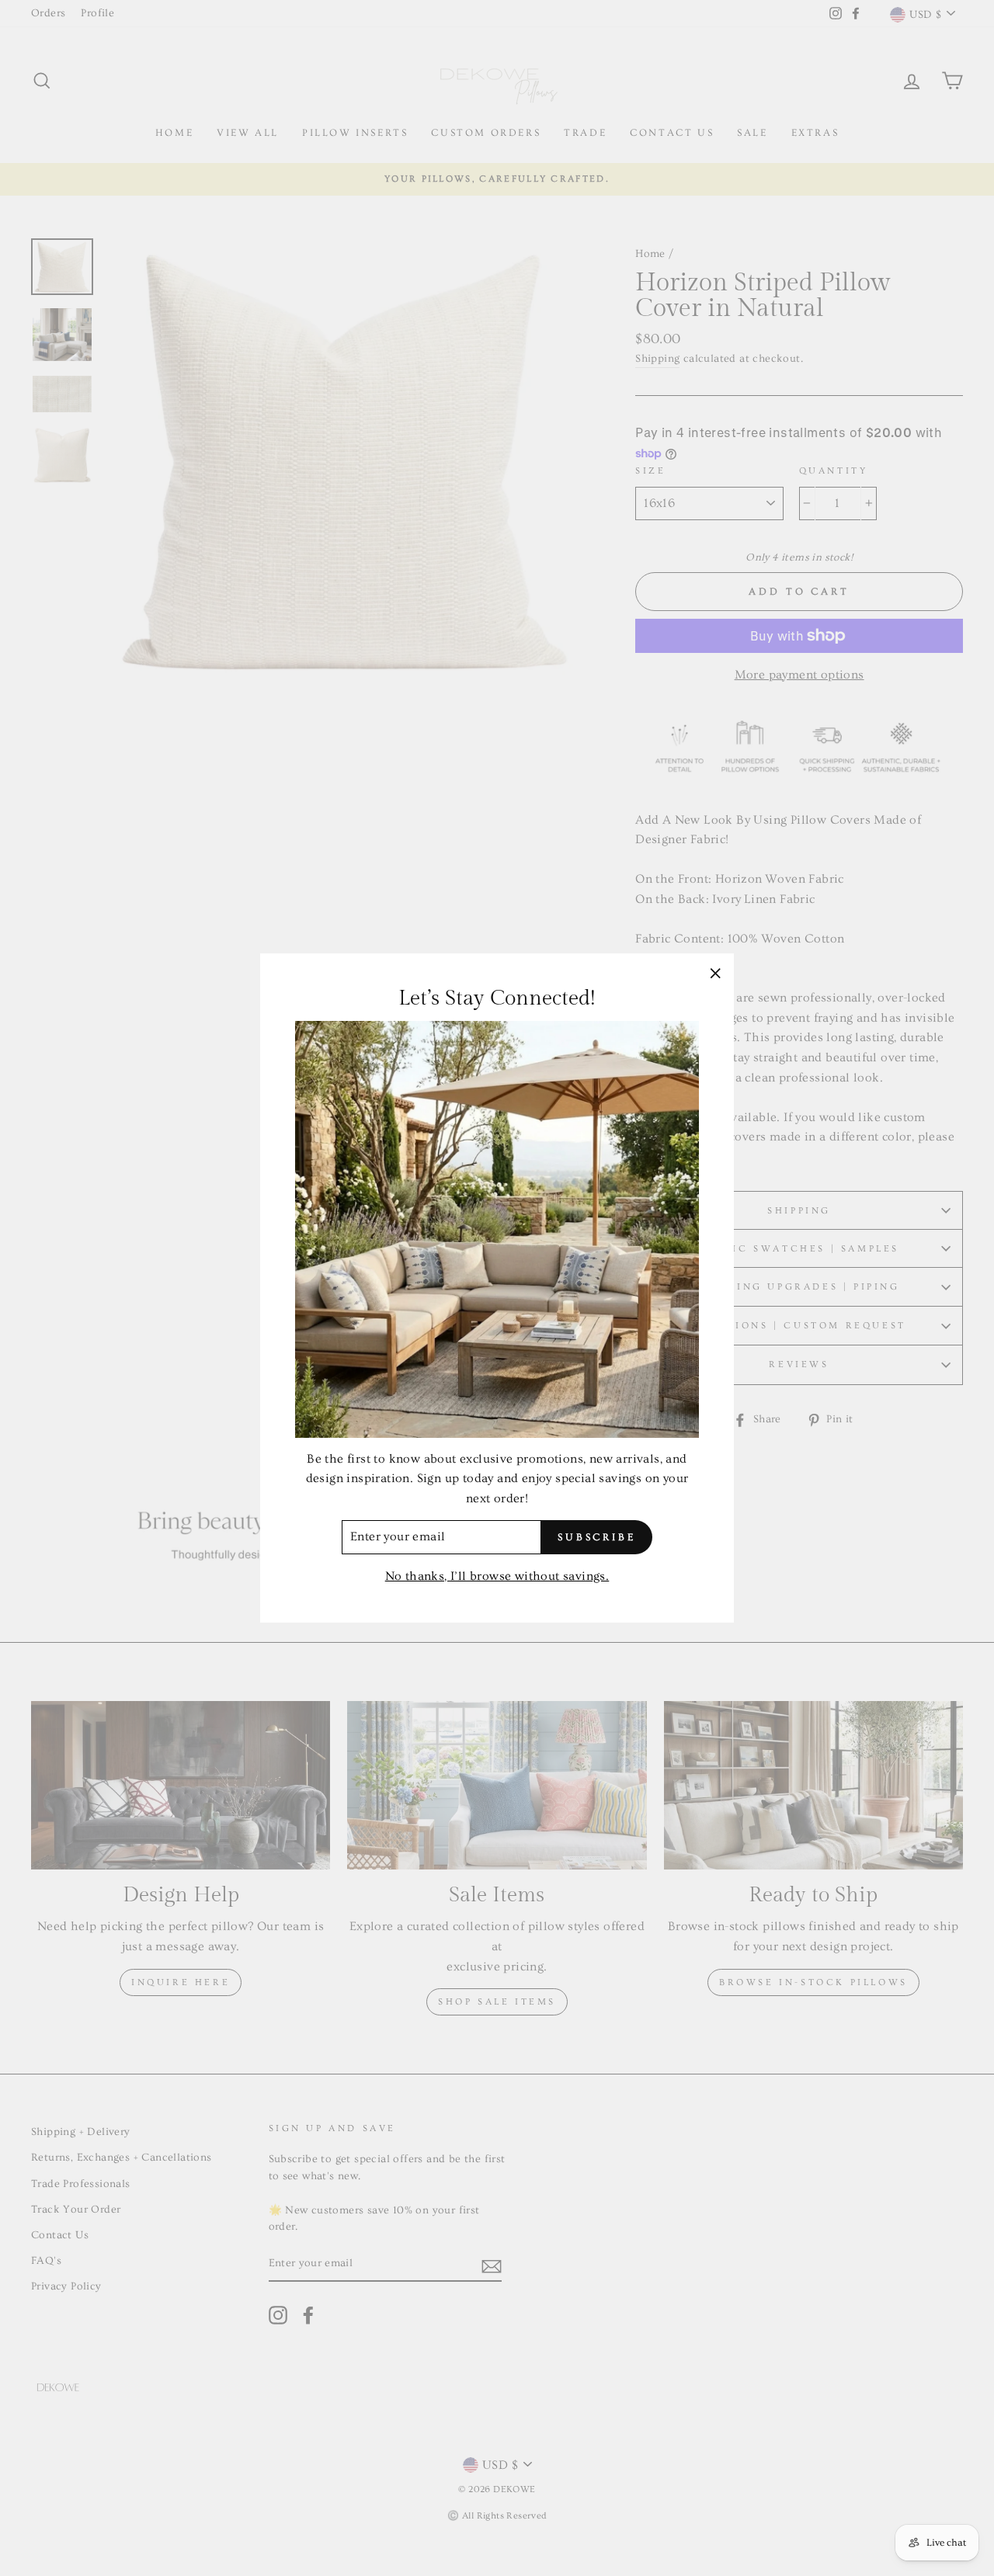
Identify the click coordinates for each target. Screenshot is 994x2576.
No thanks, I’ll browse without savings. (497, 1576)
